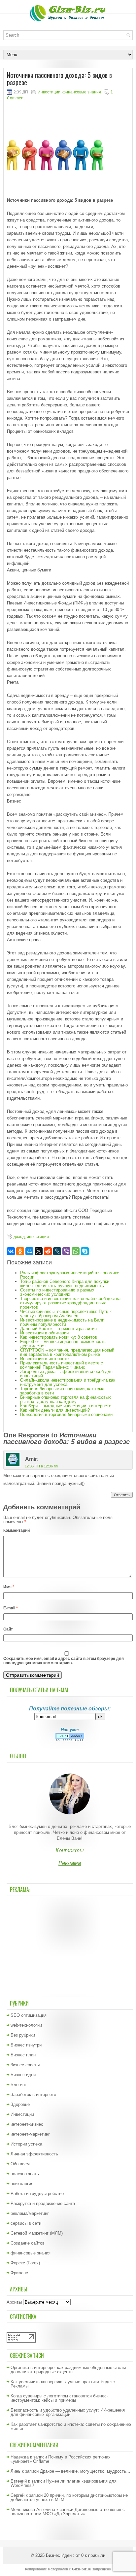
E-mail (11, 1608)
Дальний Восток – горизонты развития (58, 1329)
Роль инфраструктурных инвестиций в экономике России (70, 1275)
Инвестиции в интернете (44, 1359)
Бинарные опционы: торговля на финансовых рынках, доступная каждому (66, 1399)
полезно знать (25, 2174)
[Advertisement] (70, 1946)
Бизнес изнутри (26, 2045)
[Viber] (66, 1251)
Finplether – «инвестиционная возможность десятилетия (63, 1344)
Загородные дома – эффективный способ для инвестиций (66, 1374)
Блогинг (18, 2085)
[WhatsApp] (76, 1251)
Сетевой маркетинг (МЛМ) (37, 2233)
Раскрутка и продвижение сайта (43, 2203)
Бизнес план (23, 2055)
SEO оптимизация (29, 2015)
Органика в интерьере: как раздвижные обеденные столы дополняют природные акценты (68, 2370)
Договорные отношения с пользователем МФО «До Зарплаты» (68, 2512)
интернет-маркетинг (30, 2134)
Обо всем (20, 2164)
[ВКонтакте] (11, 1251)
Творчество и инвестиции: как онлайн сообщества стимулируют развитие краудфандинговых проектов (70, 1303)
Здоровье (20, 2104)
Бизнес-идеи (23, 2075)
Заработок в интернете (33, 2095)
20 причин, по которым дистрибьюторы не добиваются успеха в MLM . (69, 2497)
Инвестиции (49, 92)
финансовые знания (82, 92)
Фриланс (19, 2273)
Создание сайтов (28, 2243)
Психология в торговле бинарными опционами (66, 1414)
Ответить (122, 1495)
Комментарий (17, 1530)
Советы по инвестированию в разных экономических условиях (57, 1292)
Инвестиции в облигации (44, 1333)
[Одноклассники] (20, 1251)
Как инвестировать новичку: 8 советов (59, 1337)
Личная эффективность (34, 2154)
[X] (39, 1251)
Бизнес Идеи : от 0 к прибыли (76, 2555)
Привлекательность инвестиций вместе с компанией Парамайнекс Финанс (62, 1365)
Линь (16, 2471)
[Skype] (85, 1251)
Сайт (8, 1629)
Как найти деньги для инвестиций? (55, 1410)
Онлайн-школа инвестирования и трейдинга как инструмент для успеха (68, 1382)
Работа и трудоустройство (37, 2194)
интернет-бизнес (27, 2124)
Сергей (17, 2495)
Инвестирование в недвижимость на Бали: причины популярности (63, 1322)
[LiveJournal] (57, 1251)
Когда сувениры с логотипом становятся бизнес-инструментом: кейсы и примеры (59, 2398)
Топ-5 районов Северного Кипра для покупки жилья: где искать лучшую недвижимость (65, 1284)
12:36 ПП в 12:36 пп (41, 1466)
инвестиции (38, 1237)
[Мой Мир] (29, 1251)
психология (22, 2184)
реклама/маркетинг (30, 2213)
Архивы (14, 2302)
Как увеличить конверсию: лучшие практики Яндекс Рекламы (63, 2384)
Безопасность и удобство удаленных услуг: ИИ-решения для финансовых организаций (68, 2412)
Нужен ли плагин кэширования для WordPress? (64, 2483)
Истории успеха (26, 2144)
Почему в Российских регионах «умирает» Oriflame (61, 2459)
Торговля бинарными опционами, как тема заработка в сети (62, 1391)
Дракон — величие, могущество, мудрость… (85, 2471)
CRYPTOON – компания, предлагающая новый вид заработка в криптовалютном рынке (67, 1352)
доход (19, 1237)
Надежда (20, 2457)
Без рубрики (23, 2035)
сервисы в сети (26, 2223)
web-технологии (26, 2025)
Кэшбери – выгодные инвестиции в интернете (66, 1406)
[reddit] (48, 1251)
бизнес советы (25, 2065)
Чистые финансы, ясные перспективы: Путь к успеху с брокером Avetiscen (66, 1314)
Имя (9, 1587)
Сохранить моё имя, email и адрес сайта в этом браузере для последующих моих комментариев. (64, 1661)
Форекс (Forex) (25, 2263)
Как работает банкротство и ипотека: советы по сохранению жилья (71, 2426)
